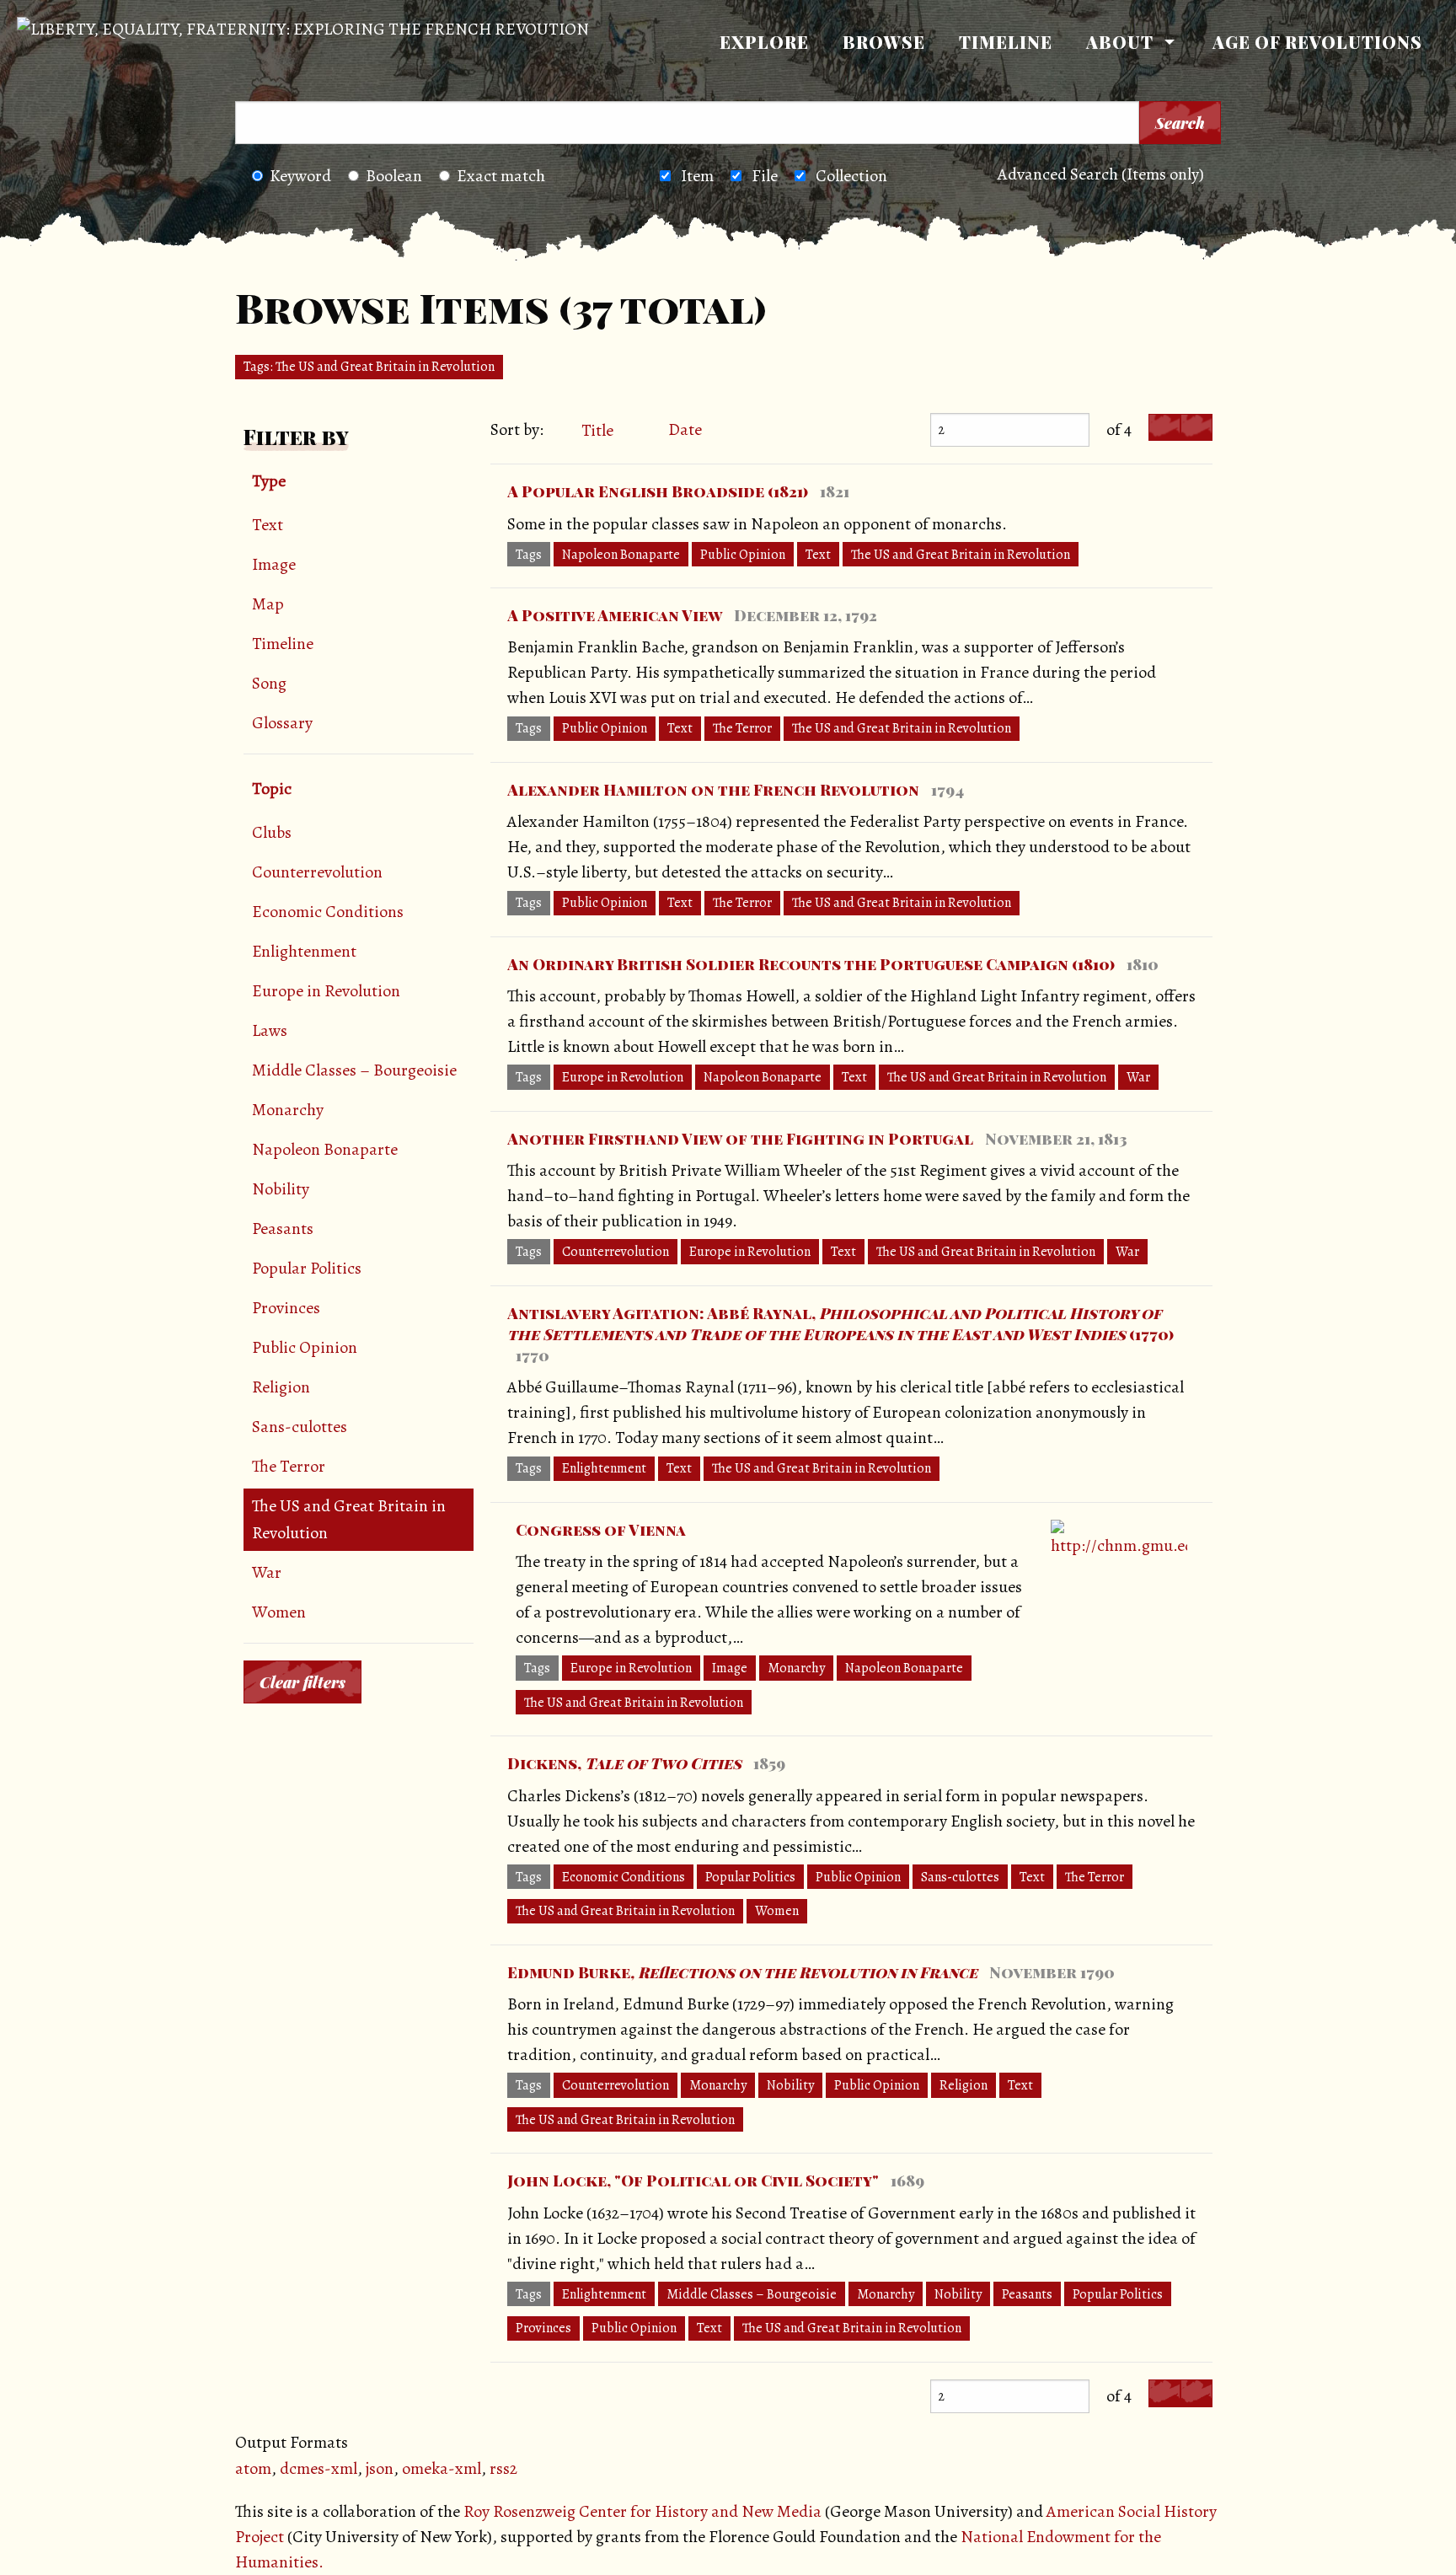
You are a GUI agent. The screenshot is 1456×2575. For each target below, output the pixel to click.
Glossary (282, 723)
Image (274, 564)
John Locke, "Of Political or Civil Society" (693, 2181)
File (765, 176)
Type (269, 481)
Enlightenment (304, 951)
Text (268, 525)
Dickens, (624, 1763)
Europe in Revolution (326, 991)
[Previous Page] (1164, 428)
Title (599, 430)
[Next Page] (1196, 428)
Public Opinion (305, 1347)
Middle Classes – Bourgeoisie (354, 1070)
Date (685, 429)
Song (269, 683)
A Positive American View (615, 615)
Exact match (501, 176)
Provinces (286, 1308)
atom (253, 2468)
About (1120, 42)
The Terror (289, 1466)
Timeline (1006, 42)
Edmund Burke (742, 1972)
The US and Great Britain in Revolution (349, 1519)
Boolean (394, 176)
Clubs (272, 832)
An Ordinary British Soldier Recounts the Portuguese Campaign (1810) (811, 964)
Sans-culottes (300, 1427)
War (267, 1572)
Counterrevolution (317, 872)
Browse (884, 42)
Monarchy (288, 1110)
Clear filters (302, 1682)
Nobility (281, 1189)
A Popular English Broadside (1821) (658, 491)
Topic (272, 789)
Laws (270, 1030)
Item (697, 176)
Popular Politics (307, 1268)
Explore (764, 42)
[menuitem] (764, 42)
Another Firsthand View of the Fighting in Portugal (740, 1139)
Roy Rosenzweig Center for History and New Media (642, 2511)
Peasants (283, 1228)
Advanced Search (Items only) (1101, 174)
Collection (851, 176)
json (380, 2468)
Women (279, 1612)
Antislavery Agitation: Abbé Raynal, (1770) (840, 1324)
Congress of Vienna (601, 1530)
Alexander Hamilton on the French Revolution (713, 790)
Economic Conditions (328, 912)
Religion (281, 1387)
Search (1180, 123)
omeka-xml (442, 2468)
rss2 (503, 2468)
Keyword (300, 176)
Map (268, 604)
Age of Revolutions (1317, 42)
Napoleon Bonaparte (325, 1149)
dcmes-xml (318, 2468)
